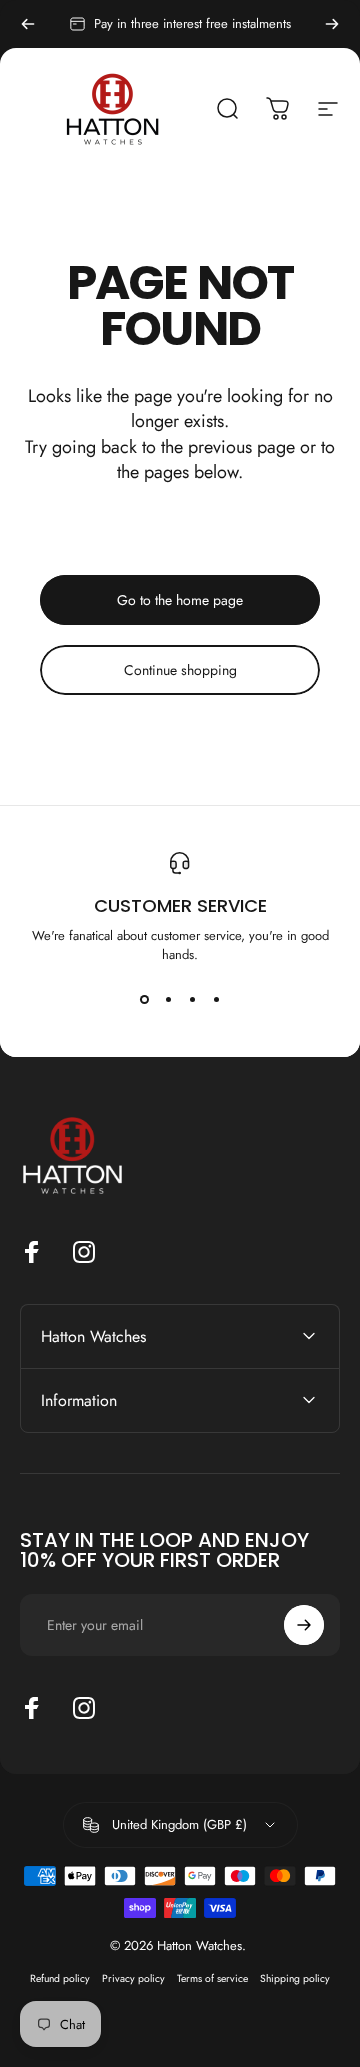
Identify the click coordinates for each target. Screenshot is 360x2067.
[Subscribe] (304, 1625)
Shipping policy (295, 1978)
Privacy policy (133, 1978)
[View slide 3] (192, 1000)
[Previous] (28, 24)
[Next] (332, 24)
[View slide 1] (144, 1000)
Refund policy (60, 1978)
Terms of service (212, 1978)
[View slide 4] (216, 1000)
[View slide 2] (168, 1000)
